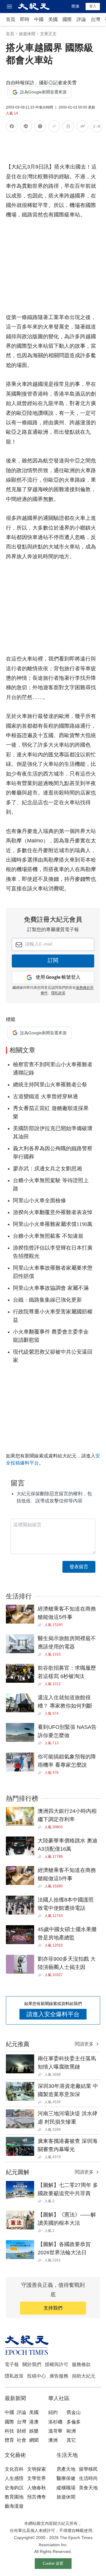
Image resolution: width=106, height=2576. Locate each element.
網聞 (34, 2440)
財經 (21, 2431)
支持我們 (53, 2308)
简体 (75, 6)
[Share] (41, 1625)
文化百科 (14, 2469)
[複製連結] (54, 126)
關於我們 (32, 2364)
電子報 (12, 2364)
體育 (9, 2440)
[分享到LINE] (26, 127)
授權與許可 (57, 2364)
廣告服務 (59, 2376)
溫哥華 (55, 2431)
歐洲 (71, 2431)
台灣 (95, 19)
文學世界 (37, 2478)
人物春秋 (37, 2488)
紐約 (53, 2412)
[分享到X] (40, 127)
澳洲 (53, 2440)
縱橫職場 (66, 2488)
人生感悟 (14, 2478)
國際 (67, 19)
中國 (39, 19)
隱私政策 (58, 993)
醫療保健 (66, 2478)
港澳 (34, 2422)
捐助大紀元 (84, 2376)
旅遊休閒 (27, 34)
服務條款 (81, 2364)
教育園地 (14, 2497)
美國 (53, 19)
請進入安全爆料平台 (53, 2014)
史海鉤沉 (14, 2488)
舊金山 (74, 2412)
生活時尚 (88, 2478)
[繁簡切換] (97, 127)
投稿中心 (37, 2376)
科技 (9, 2431)
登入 (93, 6)
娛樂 (34, 2431)
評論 (81, 19)
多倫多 (74, 2422)
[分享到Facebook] (12, 127)
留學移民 (88, 2469)
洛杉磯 (55, 2422)
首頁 (11, 19)
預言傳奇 (37, 2497)
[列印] (68, 127)
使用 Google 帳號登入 (58, 977)
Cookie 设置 (53, 2563)
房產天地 (66, 2469)
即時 (25, 19)
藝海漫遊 (14, 2506)
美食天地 (88, 2488)
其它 (71, 2440)
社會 (21, 2440)
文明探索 (37, 2469)
